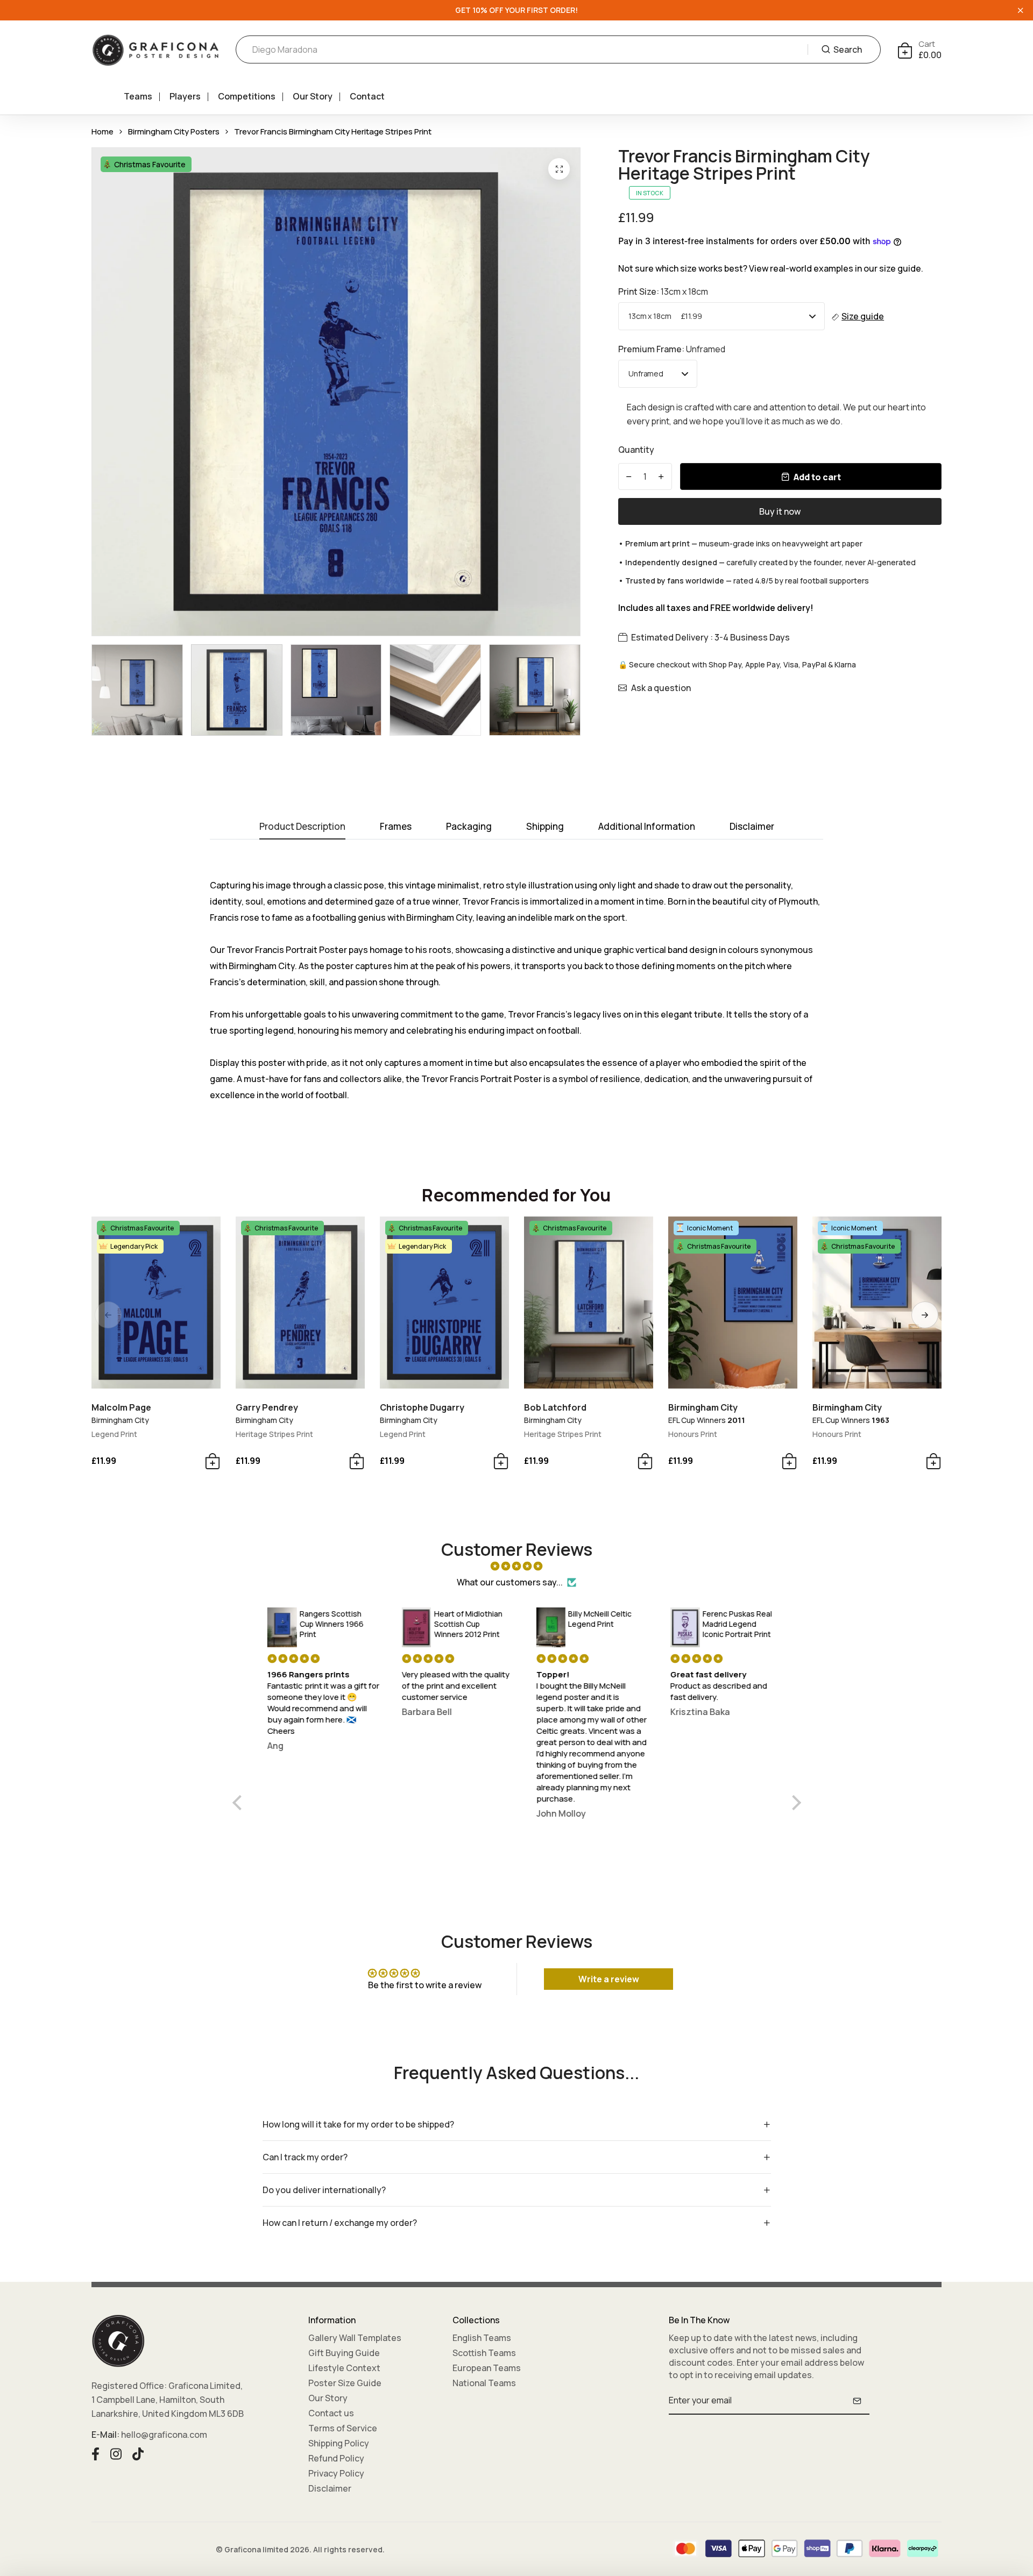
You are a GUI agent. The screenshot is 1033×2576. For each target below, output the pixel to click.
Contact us (331, 2413)
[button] (925, 1315)
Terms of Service (343, 2428)
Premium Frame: (672, 349)
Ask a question (661, 688)
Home (102, 131)
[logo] (155, 50)
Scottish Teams (484, 2353)
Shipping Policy (339, 2443)
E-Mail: (105, 2435)
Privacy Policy (336, 2473)
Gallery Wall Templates (355, 2338)
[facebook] (95, 2452)
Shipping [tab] (545, 827)
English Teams (482, 2338)
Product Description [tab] (302, 827)
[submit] (857, 2401)
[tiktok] (138, 2452)
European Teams (487, 2368)
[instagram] (116, 2452)
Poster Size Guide (345, 2383)
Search (848, 49)
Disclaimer (330, 2488)
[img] (517, 1566)
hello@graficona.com (164, 2435)
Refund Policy (336, 2458)
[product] (559, 169)
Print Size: (663, 291)
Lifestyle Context (344, 2368)
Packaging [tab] (469, 827)
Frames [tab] (396, 827)
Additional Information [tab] (647, 827)
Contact (367, 96)
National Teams (484, 2383)
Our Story (313, 96)
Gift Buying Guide (344, 2353)
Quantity (636, 450)
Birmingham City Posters (174, 131)
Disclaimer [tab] (752, 827)
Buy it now (780, 511)
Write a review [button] (609, 1979)
